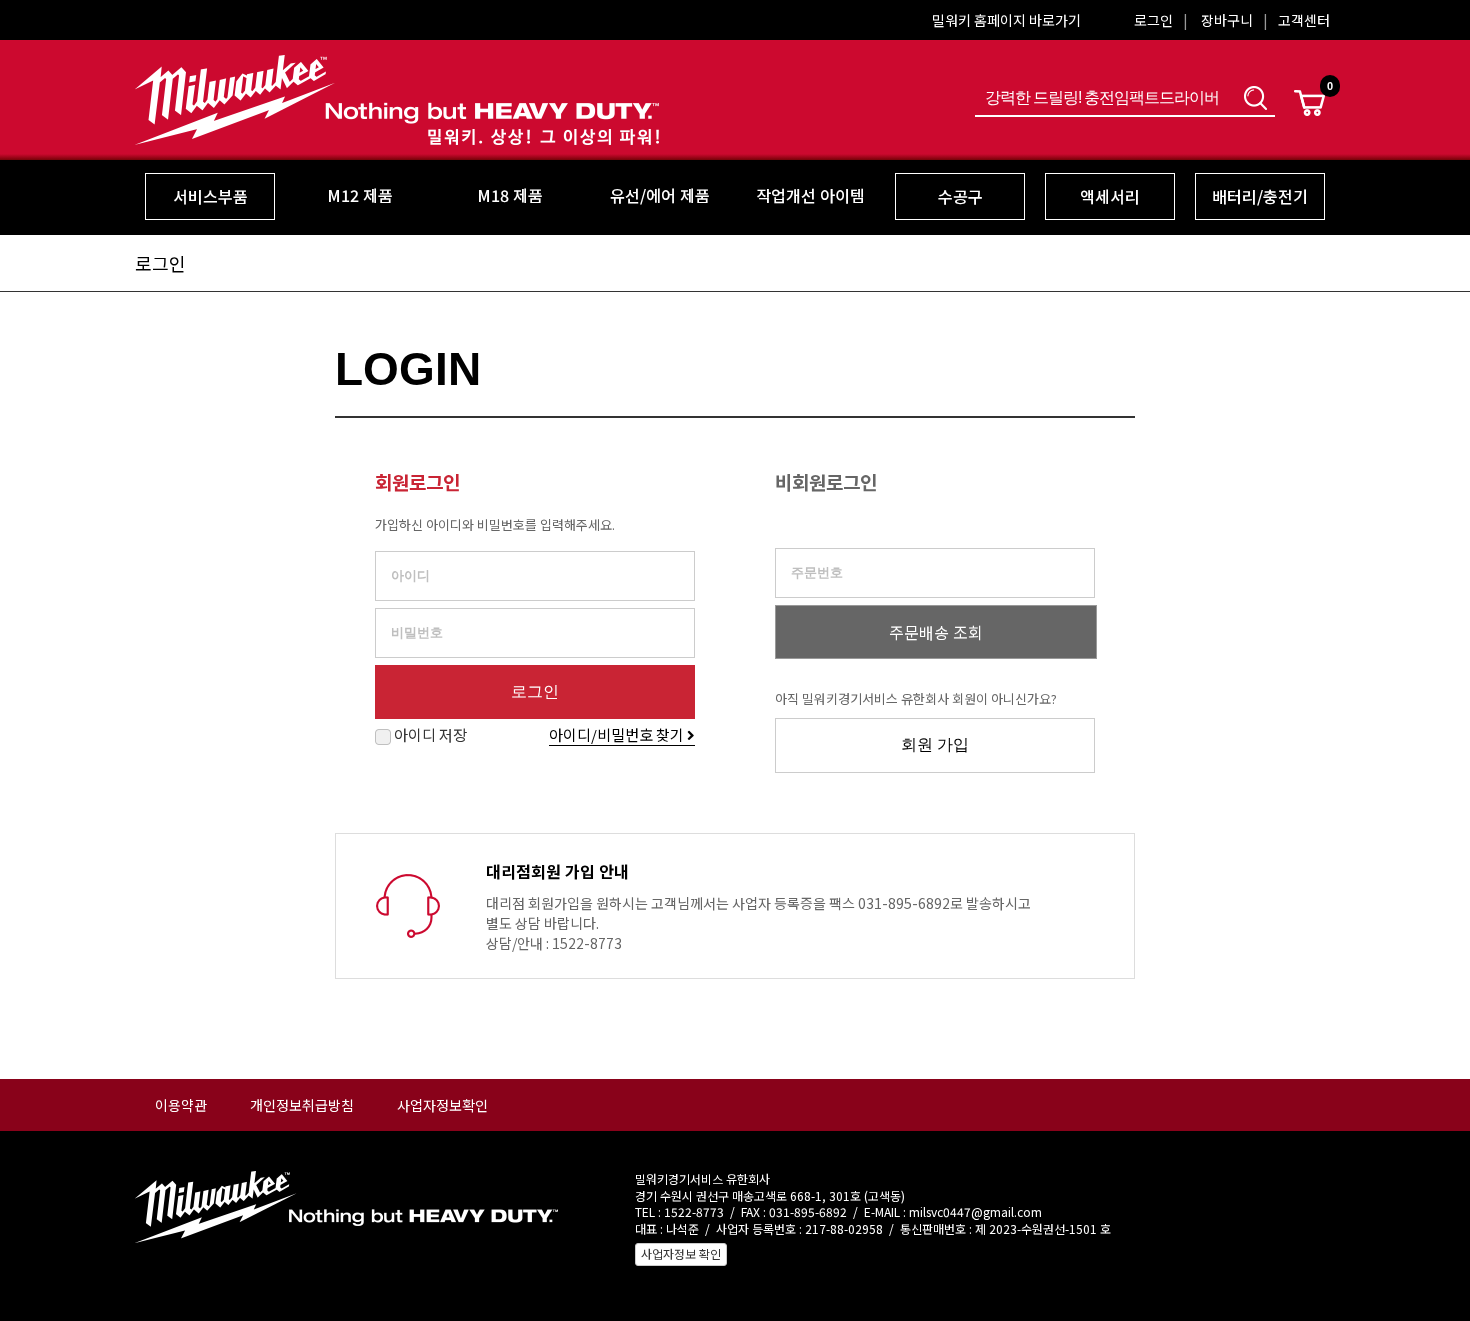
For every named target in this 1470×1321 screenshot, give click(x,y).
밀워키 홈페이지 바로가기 (1006, 20)
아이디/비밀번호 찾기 (618, 734)
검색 (1255, 97)
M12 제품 (360, 195)
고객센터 (1304, 20)
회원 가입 (935, 744)
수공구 (960, 196)
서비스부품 (210, 196)
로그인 (1153, 20)
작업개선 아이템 (810, 195)
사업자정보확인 (442, 1105)
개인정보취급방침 (302, 1105)
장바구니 (1227, 20)
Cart (1309, 103)
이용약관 (181, 1105)
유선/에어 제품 (660, 195)
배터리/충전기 (1260, 196)
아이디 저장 (429, 734)
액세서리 (1110, 196)
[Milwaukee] (397, 132)
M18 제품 (510, 195)
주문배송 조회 (936, 632)
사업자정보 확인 (681, 1253)
